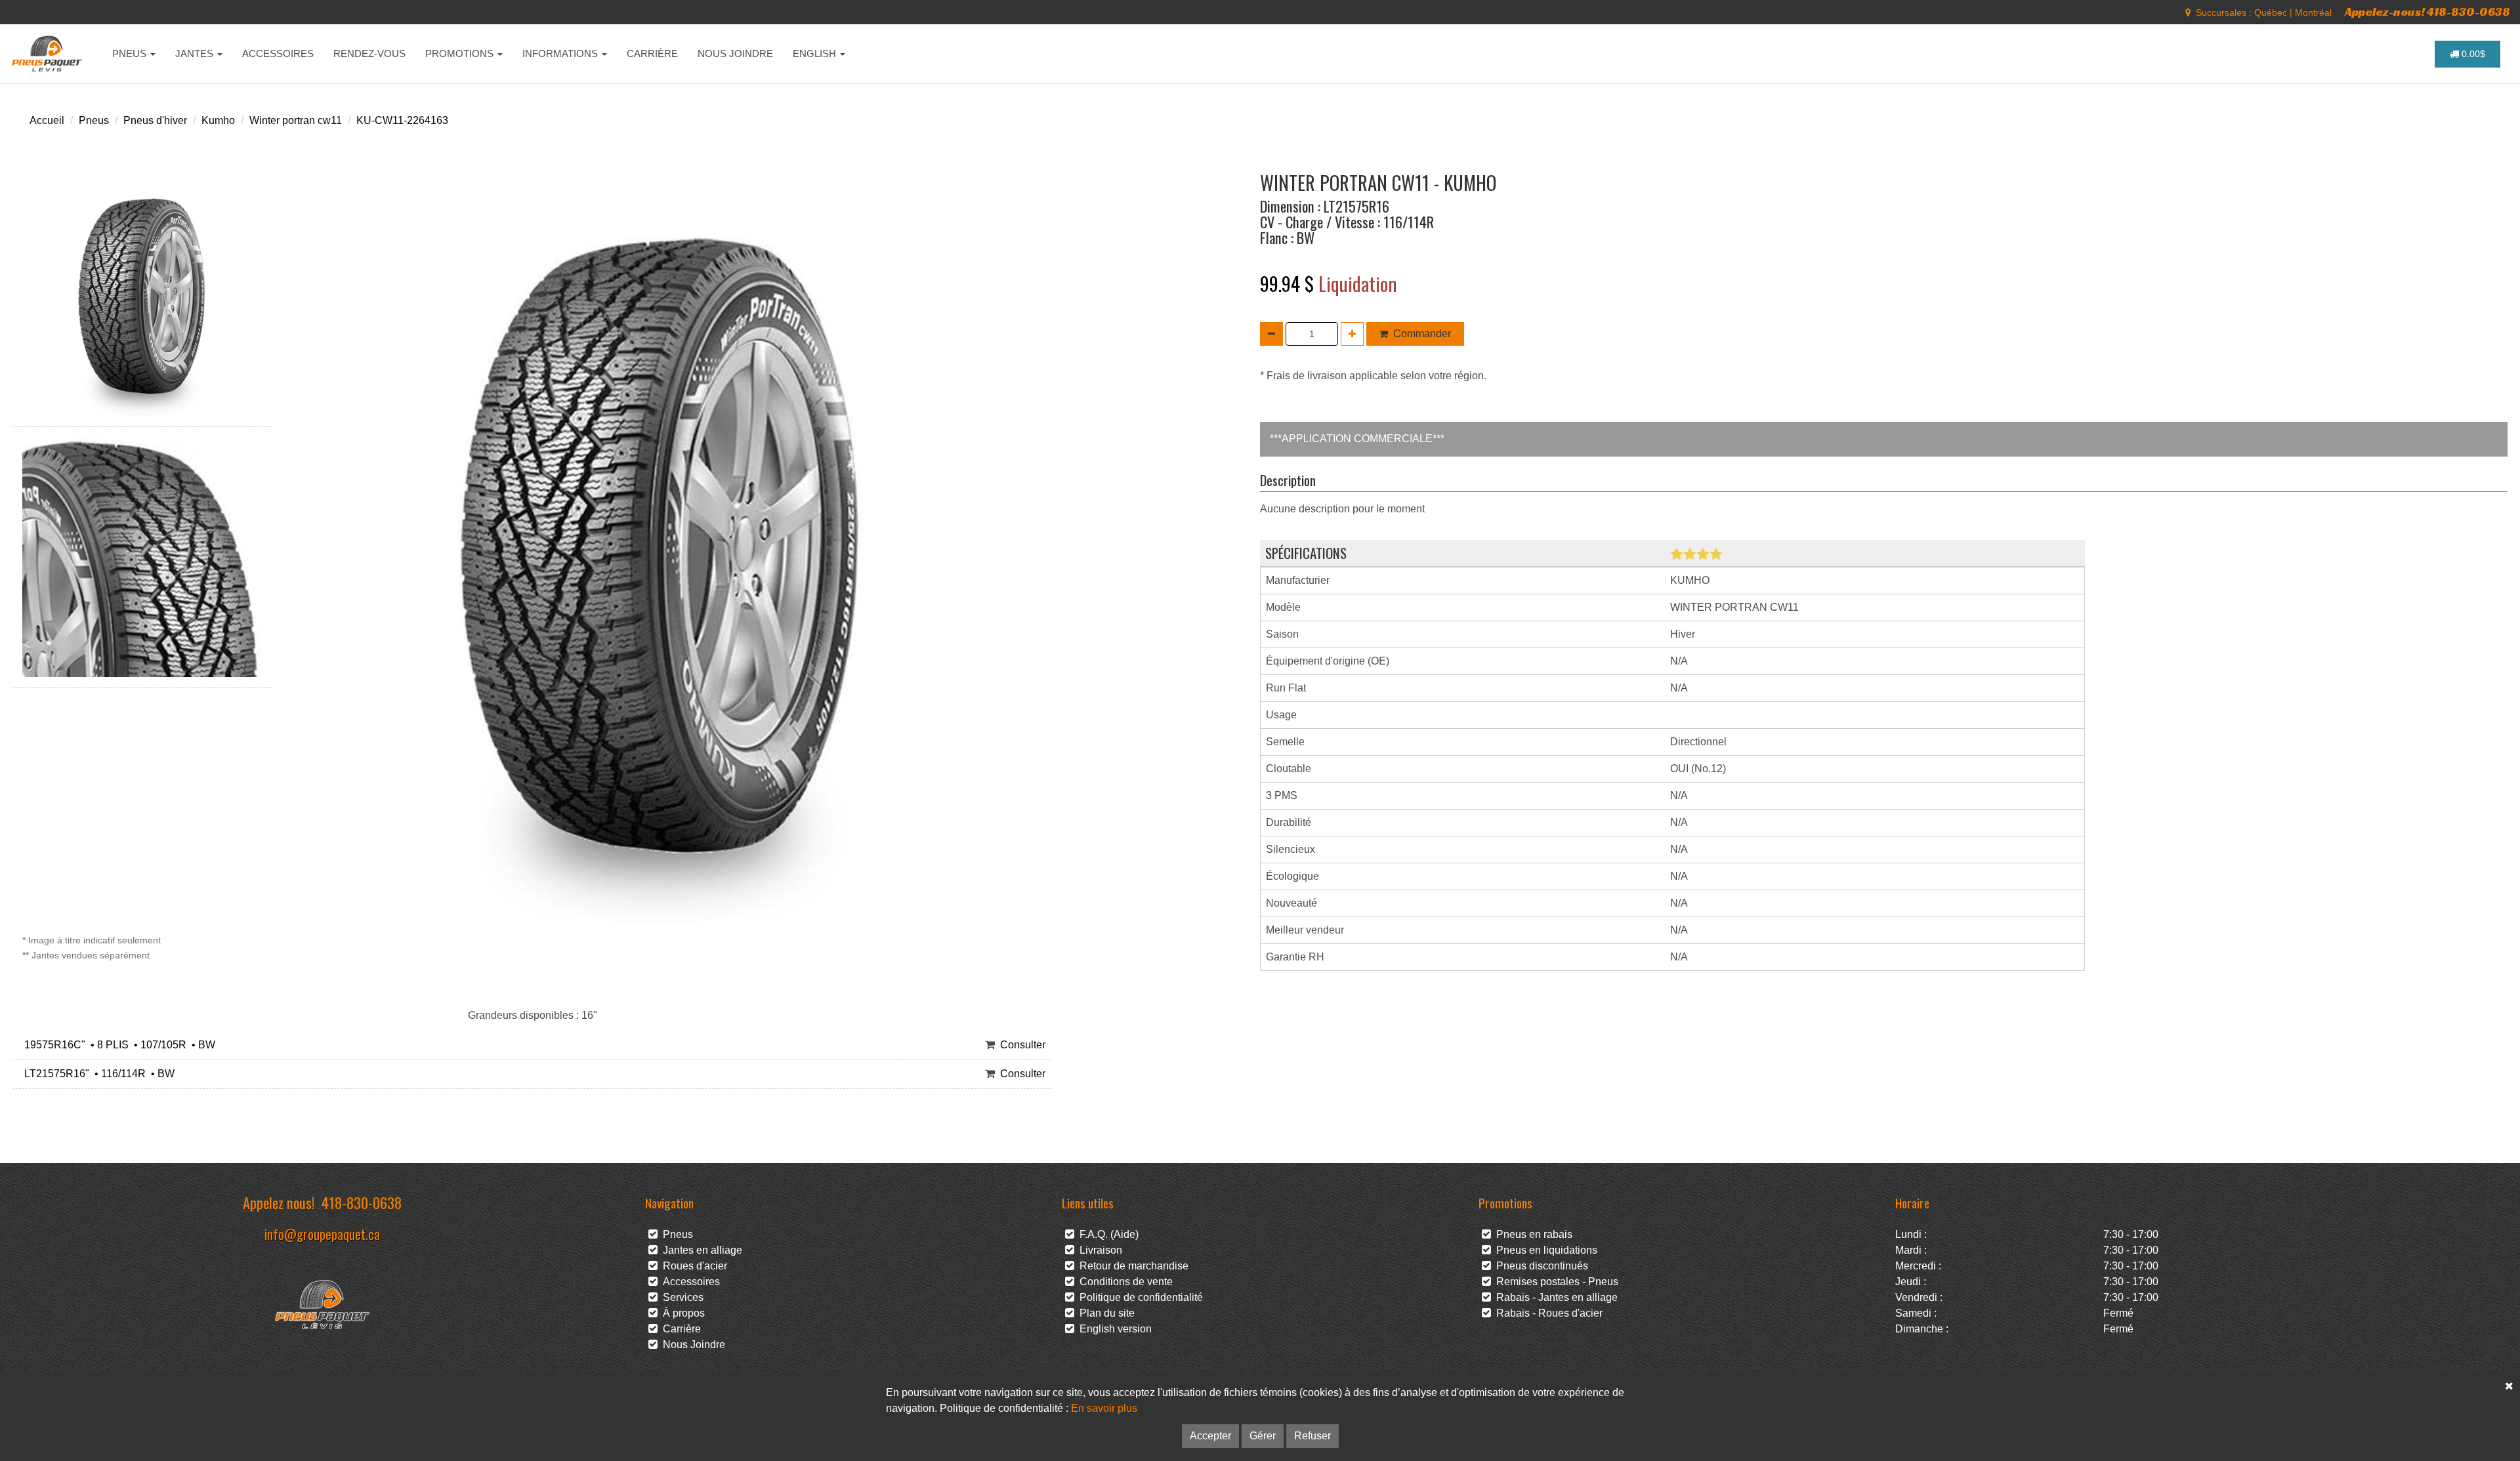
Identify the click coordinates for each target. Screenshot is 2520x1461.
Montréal (2313, 12)
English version (1113, 1329)
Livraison (1098, 1250)
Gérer (1263, 1436)
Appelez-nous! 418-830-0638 (2427, 11)
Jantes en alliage (700, 1250)
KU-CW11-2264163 (402, 120)
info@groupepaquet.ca (322, 1234)
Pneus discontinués (1540, 1266)
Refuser (1312, 1436)
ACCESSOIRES (278, 53)
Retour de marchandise (1131, 1266)
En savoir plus (1104, 1408)
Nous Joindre (691, 1345)
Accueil (47, 120)
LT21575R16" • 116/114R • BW (97, 1074)
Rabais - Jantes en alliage (1554, 1297)
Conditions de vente (1123, 1282)
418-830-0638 (362, 1202)
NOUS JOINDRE (735, 53)
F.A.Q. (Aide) (1106, 1234)
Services (681, 1297)
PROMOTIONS (461, 53)
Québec (2271, 12)
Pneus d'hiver (155, 120)
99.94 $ (1289, 283)
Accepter (1210, 1436)
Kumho (218, 120)
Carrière (679, 1329)
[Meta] (2188, 12)
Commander (1422, 334)
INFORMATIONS (561, 53)
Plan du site (1104, 1313)
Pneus (94, 120)
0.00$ (2472, 54)
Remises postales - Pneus (1555, 1282)
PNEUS (131, 53)
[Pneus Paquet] (48, 54)
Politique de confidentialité (1139, 1297)
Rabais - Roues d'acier (1547, 1313)
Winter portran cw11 (296, 120)
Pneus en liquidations (1544, 1250)
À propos (681, 1313)
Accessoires (689, 1282)
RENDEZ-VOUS (369, 53)
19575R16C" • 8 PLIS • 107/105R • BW (117, 1045)
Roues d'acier (692, 1266)
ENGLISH (816, 53)
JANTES (196, 53)
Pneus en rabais (1532, 1234)
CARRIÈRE (652, 53)
